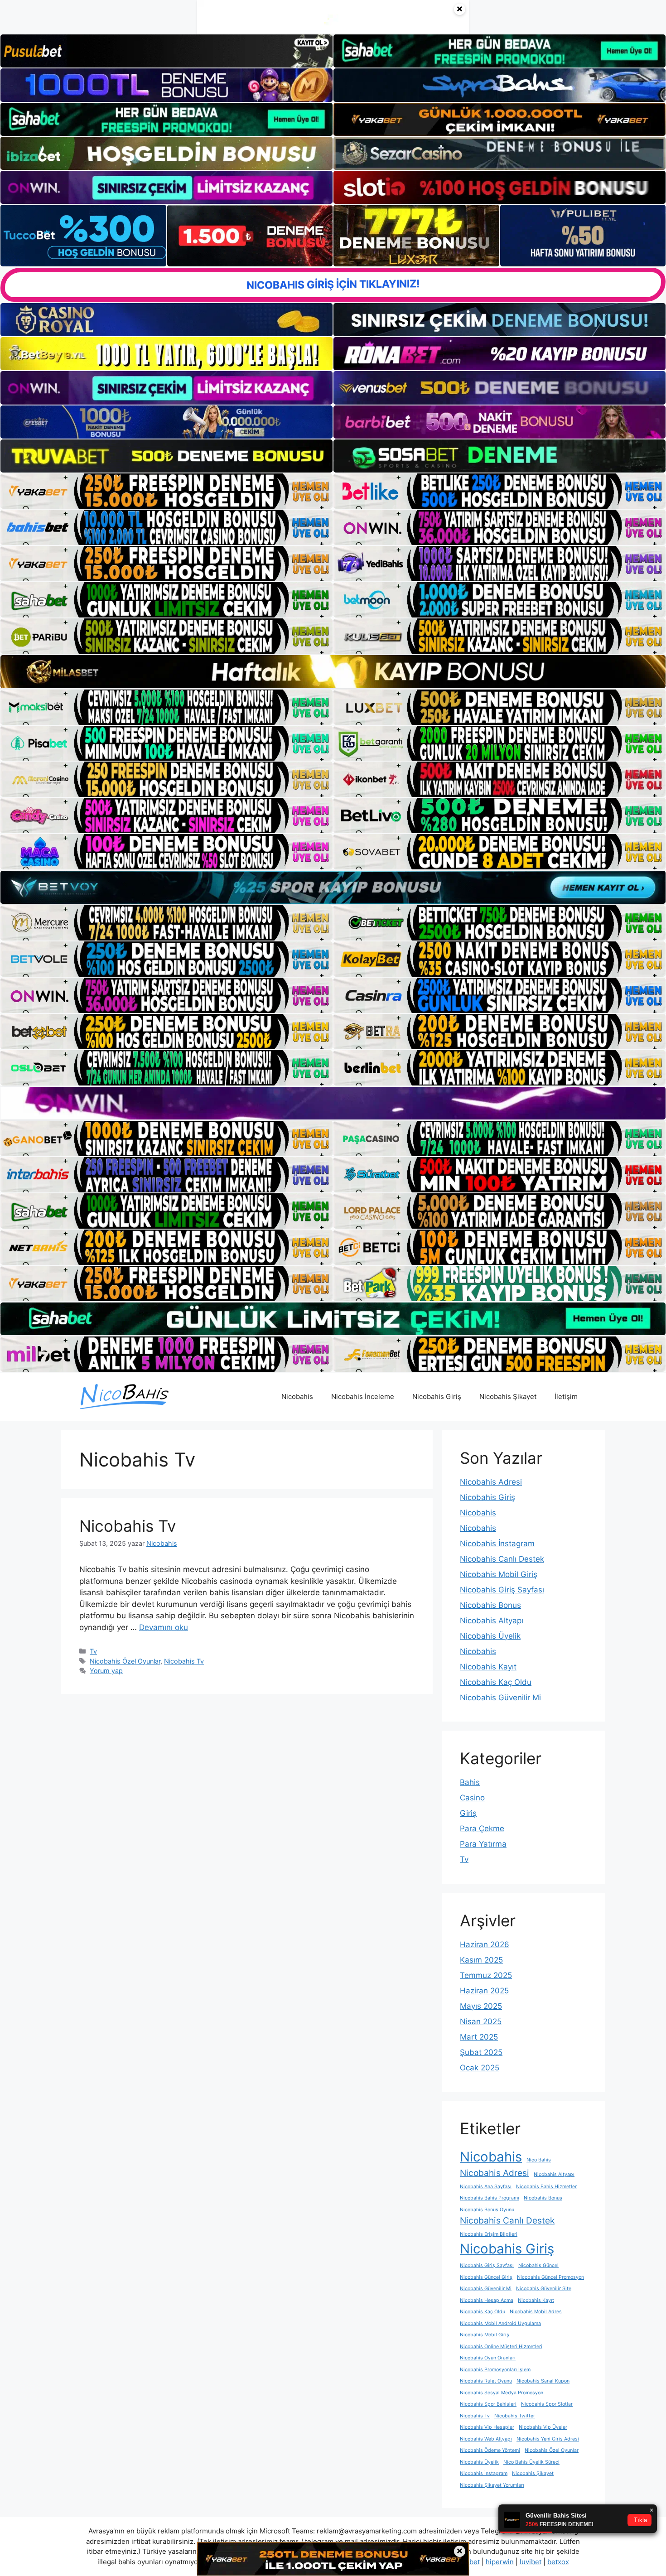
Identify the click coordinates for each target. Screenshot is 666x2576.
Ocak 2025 (480, 2068)
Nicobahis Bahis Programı (490, 2198)
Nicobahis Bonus (490, 1605)
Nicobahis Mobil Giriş (499, 1574)
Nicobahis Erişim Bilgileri (489, 2234)
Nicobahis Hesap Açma (487, 2300)
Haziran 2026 (485, 1944)
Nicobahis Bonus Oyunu (487, 2210)
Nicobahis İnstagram (497, 1544)
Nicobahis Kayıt (488, 1667)
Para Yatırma (483, 1844)
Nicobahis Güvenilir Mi (500, 1698)
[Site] (166, 491)
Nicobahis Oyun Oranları (488, 2358)
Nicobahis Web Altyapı (486, 2439)
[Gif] (333, 671)
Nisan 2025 (481, 2021)
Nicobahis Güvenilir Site (544, 2289)
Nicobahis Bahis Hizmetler (546, 2187)
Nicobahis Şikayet (508, 1397)
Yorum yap (106, 1671)
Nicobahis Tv (128, 1526)
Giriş (468, 1813)
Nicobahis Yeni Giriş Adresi (548, 2439)
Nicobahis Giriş (437, 1397)
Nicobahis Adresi (491, 1482)
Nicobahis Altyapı (492, 1621)
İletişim (566, 1397)
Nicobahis (297, 1397)
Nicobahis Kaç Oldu (496, 1682)
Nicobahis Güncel (538, 2265)
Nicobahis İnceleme (363, 1397)
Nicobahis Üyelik (490, 1636)
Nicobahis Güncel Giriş (486, 2277)
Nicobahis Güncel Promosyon (550, 2277)
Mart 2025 (479, 2037)
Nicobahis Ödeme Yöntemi (490, 2450)
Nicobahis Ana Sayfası (486, 2187)
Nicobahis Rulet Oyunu (486, 2381)
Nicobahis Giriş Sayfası (502, 1590)
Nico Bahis (539, 2160)
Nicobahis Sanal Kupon (543, 2381)
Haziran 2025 (484, 1991)
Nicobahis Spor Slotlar (547, 2404)
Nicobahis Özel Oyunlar (125, 1661)
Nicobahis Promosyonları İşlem (495, 2370)
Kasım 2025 (481, 1960)
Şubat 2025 (481, 2052)
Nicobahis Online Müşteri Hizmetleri (501, 2347)
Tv (93, 1651)
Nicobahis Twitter (515, 2416)
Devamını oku (164, 1627)
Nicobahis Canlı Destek (502, 1559)
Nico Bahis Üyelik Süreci (531, 2462)
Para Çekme (482, 1828)
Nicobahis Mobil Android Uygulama (500, 2323)
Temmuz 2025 (486, 1975)
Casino (472, 1798)
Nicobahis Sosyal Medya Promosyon (502, 2393)
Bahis (470, 1782)
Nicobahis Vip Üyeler (543, 2427)
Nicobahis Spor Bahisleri (488, 2404)
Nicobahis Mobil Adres (536, 2312)
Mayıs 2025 (481, 2006)
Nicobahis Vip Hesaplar (487, 2427)
